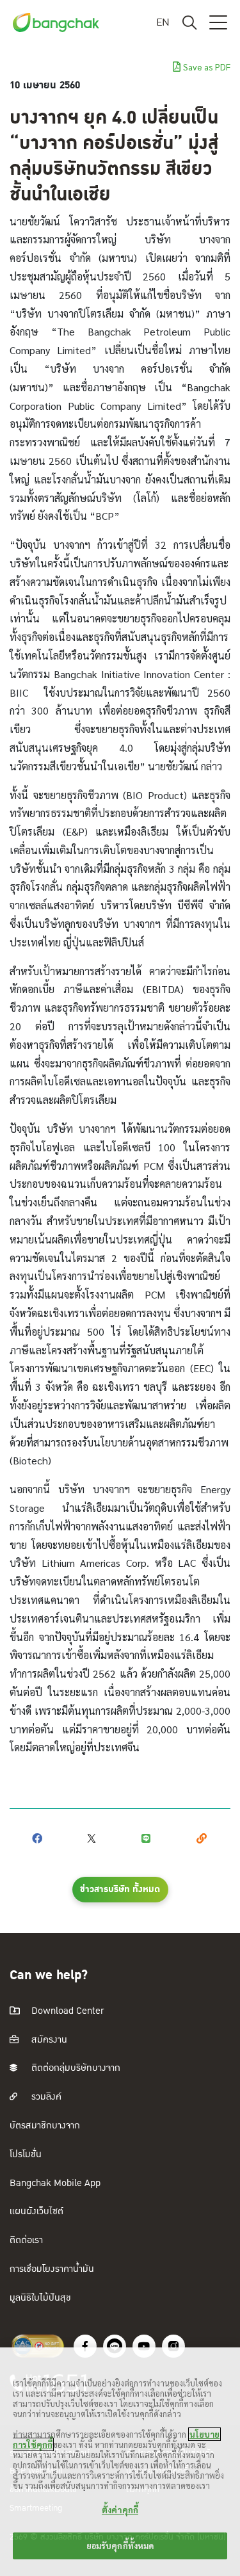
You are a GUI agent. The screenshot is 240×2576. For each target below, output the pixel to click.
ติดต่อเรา (26, 2240)
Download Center (66, 2011)
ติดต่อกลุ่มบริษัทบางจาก (75, 2068)
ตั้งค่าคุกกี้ (120, 2510)
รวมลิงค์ (45, 2097)
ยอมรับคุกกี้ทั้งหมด (120, 2546)
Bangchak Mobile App (55, 2183)
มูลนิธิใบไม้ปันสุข (40, 2298)
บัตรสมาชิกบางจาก (45, 2126)
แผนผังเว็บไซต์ (36, 2211)
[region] (120, 2462)
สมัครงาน (48, 2040)
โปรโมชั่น (26, 2154)
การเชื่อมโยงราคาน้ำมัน (52, 2269)
